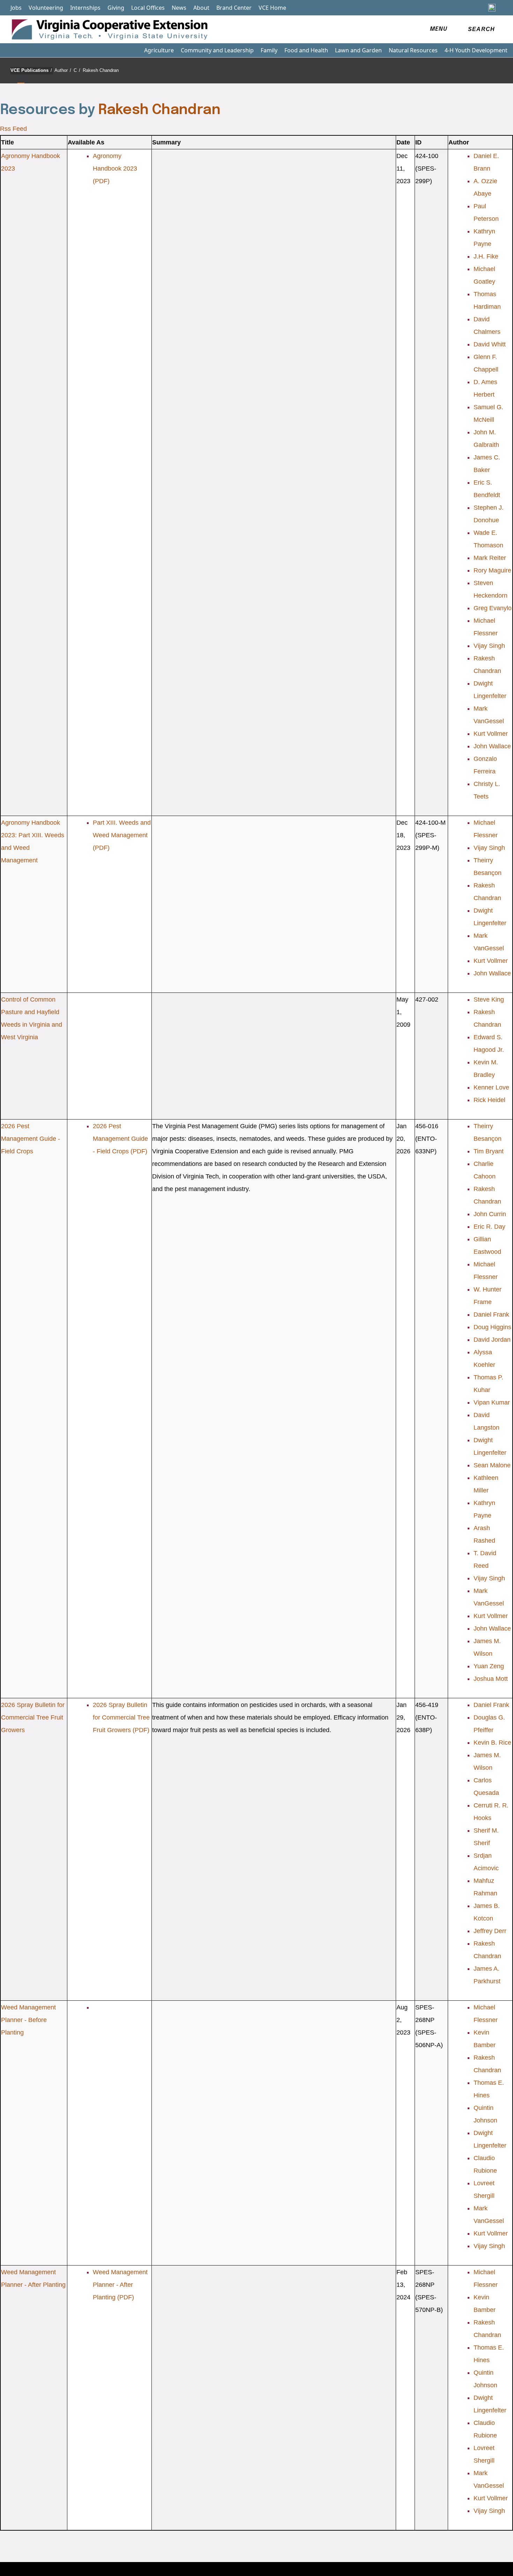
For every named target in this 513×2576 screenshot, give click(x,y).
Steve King (489, 999)
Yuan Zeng (489, 1666)
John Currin (490, 1214)
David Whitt (490, 344)
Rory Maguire (492, 570)
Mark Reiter (490, 558)
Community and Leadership (217, 50)
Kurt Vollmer (491, 734)
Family (269, 50)
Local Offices (148, 8)
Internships (85, 8)
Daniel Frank (491, 1315)
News (179, 8)
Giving (116, 8)
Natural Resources (413, 50)
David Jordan (492, 1340)
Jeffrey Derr (490, 1931)
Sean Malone (492, 1465)
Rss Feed (13, 129)
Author (63, 70)
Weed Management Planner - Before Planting (28, 2020)
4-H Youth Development (476, 50)
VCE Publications (31, 70)
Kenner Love (491, 1087)
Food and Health (306, 50)
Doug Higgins (492, 1327)
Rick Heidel (489, 1100)
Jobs (16, 8)
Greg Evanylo (493, 608)
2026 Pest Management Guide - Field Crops (31, 1139)
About (201, 8)
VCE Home (272, 8)
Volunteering (46, 8)
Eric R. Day (489, 1227)
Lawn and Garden (358, 50)
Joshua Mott (491, 1679)
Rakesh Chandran (101, 70)
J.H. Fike (486, 256)
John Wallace (492, 746)
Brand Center (234, 8)
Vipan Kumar (492, 1402)
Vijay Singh (489, 646)
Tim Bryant (489, 1151)
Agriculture (159, 50)
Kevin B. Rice (492, 1743)
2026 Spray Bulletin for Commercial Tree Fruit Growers (33, 1717)
